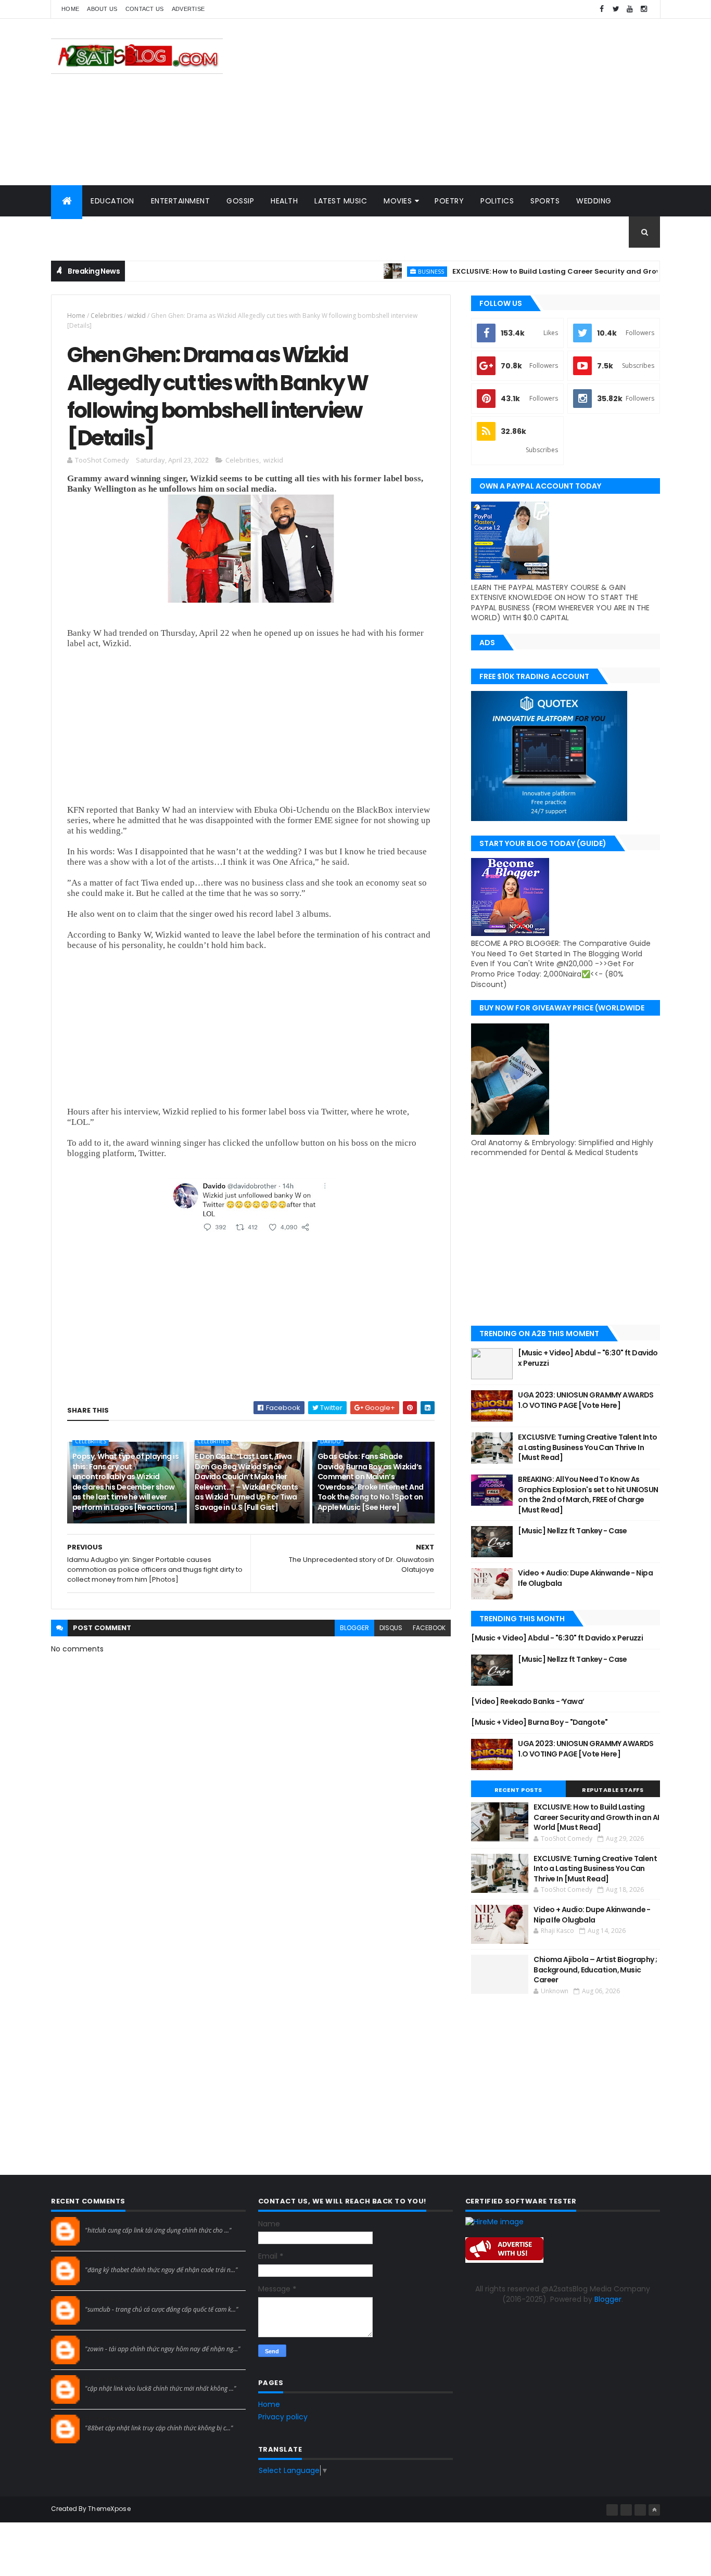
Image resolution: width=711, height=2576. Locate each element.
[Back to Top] (654, 2510)
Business (389, 271)
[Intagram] (626, 2510)
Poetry (449, 201)
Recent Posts (518, 1790)
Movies (398, 201)
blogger (354, 1628)
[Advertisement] (471, 102)
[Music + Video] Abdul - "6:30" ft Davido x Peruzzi (588, 1358)
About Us (102, 9)
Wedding (594, 201)
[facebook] (602, 9)
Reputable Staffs (613, 1790)
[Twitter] (640, 2510)
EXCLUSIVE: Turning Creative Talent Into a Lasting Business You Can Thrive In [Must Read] (587, 1447)
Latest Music (341, 201)
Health (284, 201)
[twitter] (616, 9)
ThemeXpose (109, 2509)
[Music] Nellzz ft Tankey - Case (573, 1531)
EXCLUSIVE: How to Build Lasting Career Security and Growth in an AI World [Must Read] (596, 1817)
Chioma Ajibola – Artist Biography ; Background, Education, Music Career (595, 1970)
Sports (545, 201)
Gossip (240, 201)
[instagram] (644, 9)
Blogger (608, 2299)
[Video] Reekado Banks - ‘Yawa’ (528, 1701)
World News (85, 232)
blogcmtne (103, 2221)
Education (112, 201)
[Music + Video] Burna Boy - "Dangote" (539, 1722)
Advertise (188, 9)
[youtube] (630, 9)
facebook (429, 1628)
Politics (497, 201)
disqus (391, 1628)
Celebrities (106, 316)
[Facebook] (612, 2510)
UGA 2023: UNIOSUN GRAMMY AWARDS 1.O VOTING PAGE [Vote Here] (586, 1400)
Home (70, 9)
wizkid (137, 316)
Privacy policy (283, 2417)
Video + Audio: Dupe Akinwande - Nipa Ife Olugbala (585, 1578)
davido (331, 1441)
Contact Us (145, 9)
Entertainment (181, 201)
